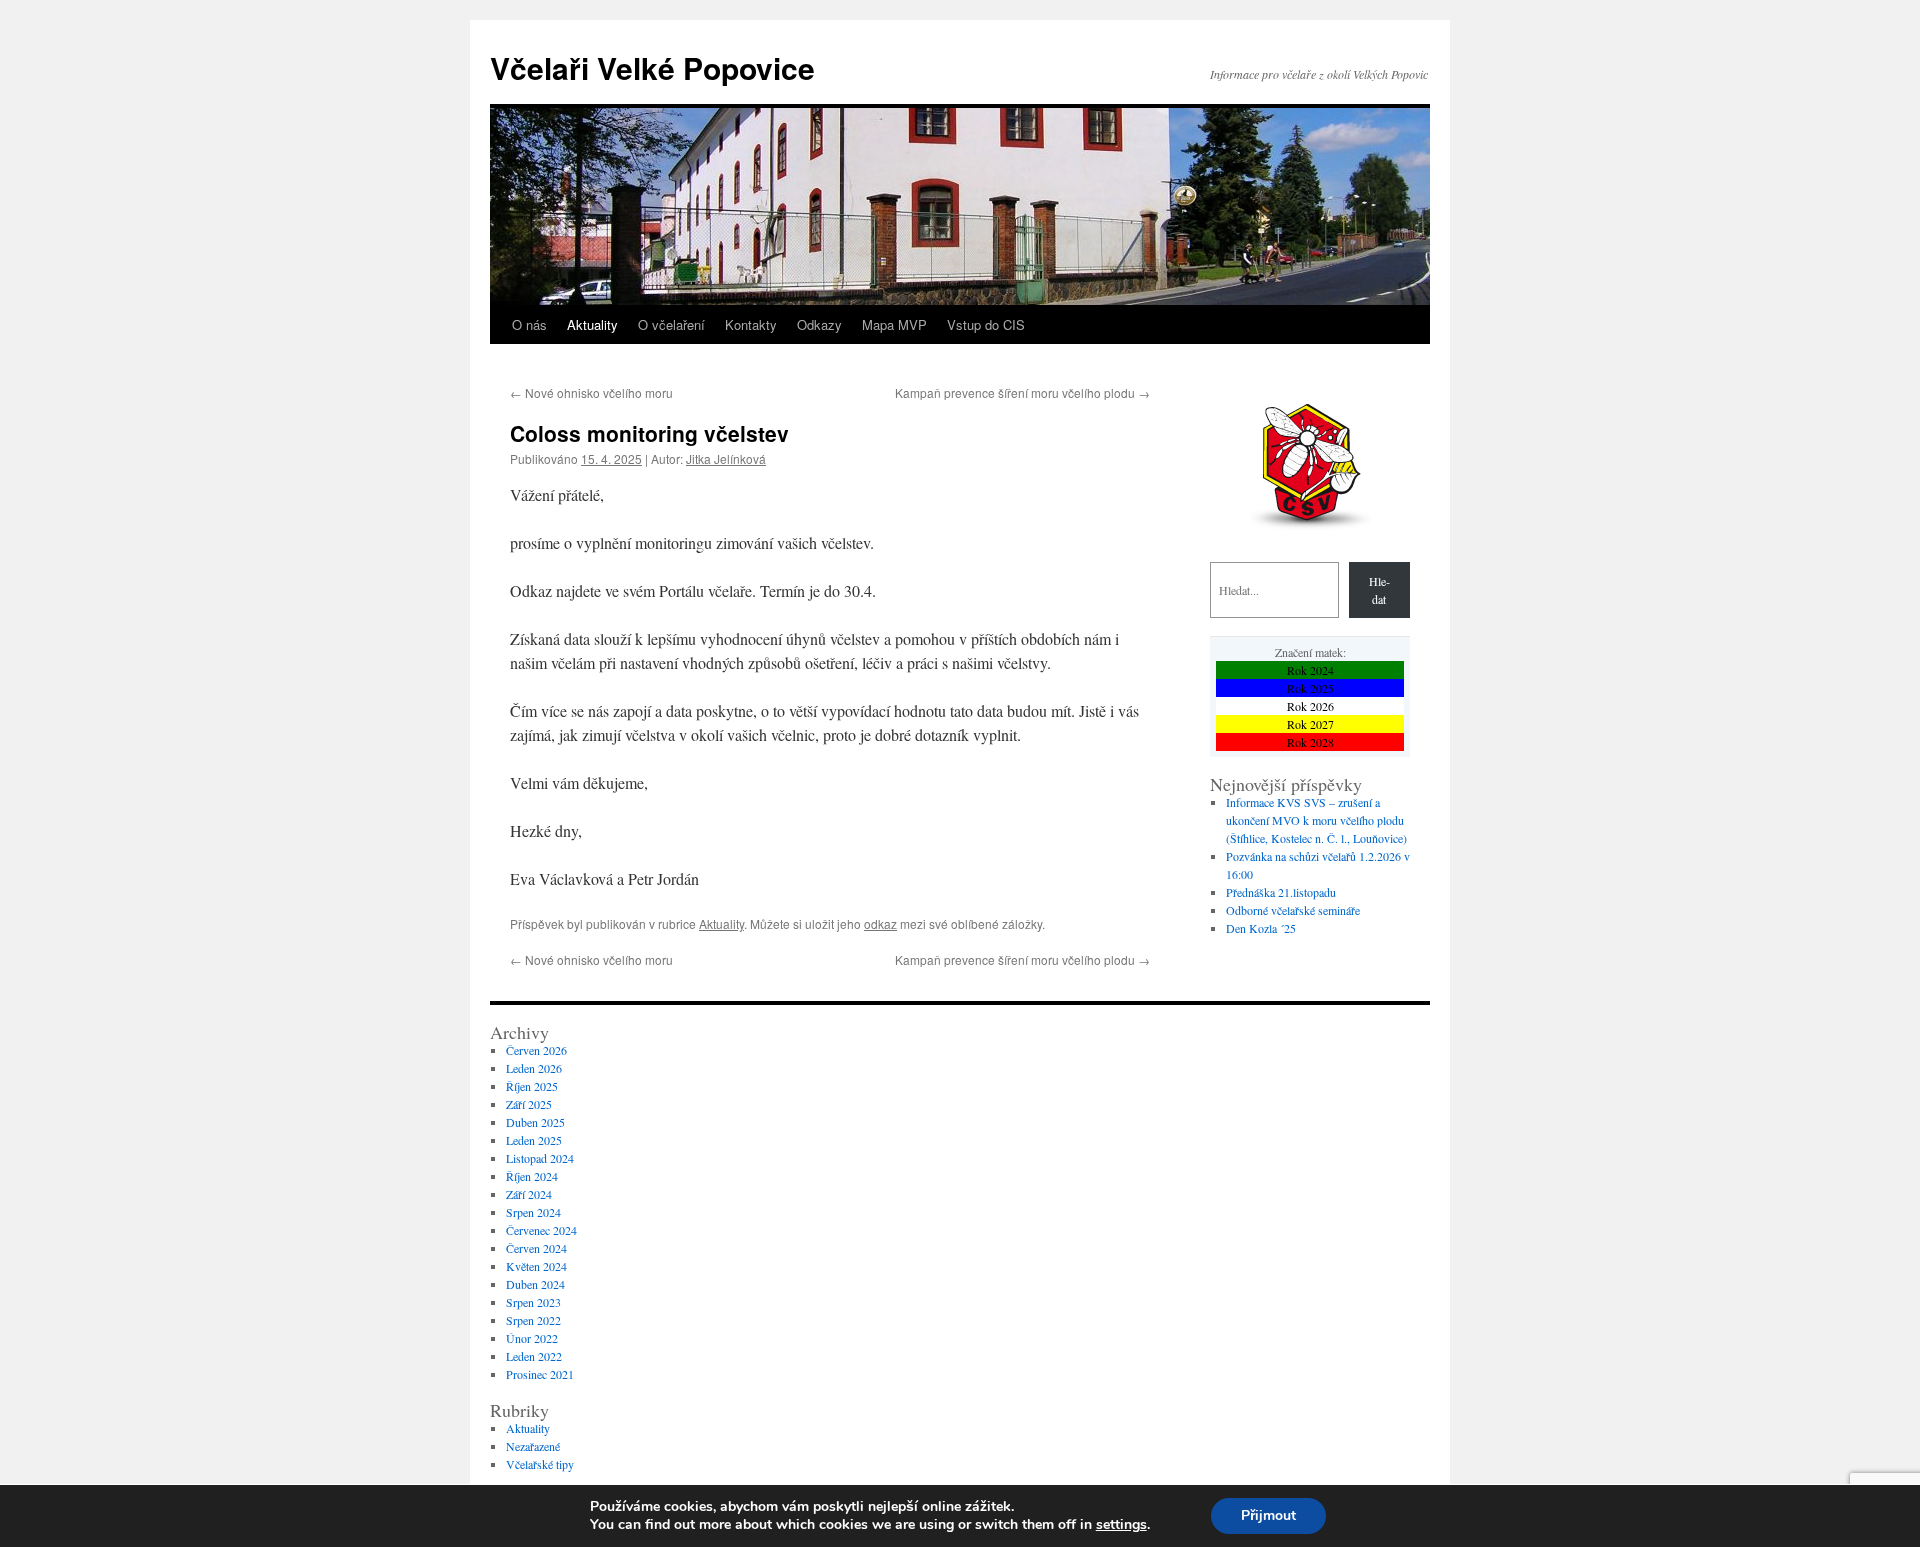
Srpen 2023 (533, 1302)
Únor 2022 (532, 1338)
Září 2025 (529, 1104)
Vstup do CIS (986, 324)
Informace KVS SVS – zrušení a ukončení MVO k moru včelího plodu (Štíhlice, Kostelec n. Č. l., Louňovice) (1316, 820)
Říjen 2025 (532, 1086)
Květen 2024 (536, 1266)
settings (1121, 1525)
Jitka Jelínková (726, 458)
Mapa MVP (894, 324)
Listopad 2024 (540, 1158)
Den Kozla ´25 (1261, 928)
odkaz (880, 923)
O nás (529, 324)
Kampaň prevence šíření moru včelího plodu (1022, 392)
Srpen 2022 (533, 1320)
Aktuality (592, 324)
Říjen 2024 (532, 1176)
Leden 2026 (534, 1068)
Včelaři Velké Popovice (652, 67)
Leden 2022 (534, 1356)
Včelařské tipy (540, 1464)
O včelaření (671, 324)
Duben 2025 (535, 1122)
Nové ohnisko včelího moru (591, 392)
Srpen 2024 (533, 1212)
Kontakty (751, 324)
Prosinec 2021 (540, 1374)
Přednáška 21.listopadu (1281, 892)
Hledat (1379, 590)
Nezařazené (533, 1446)
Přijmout (1268, 1515)
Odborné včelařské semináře (1293, 910)
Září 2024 (529, 1194)
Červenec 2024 (541, 1230)
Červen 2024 (536, 1248)
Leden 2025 (534, 1140)
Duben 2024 (535, 1284)
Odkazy (819, 324)
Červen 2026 (536, 1050)
